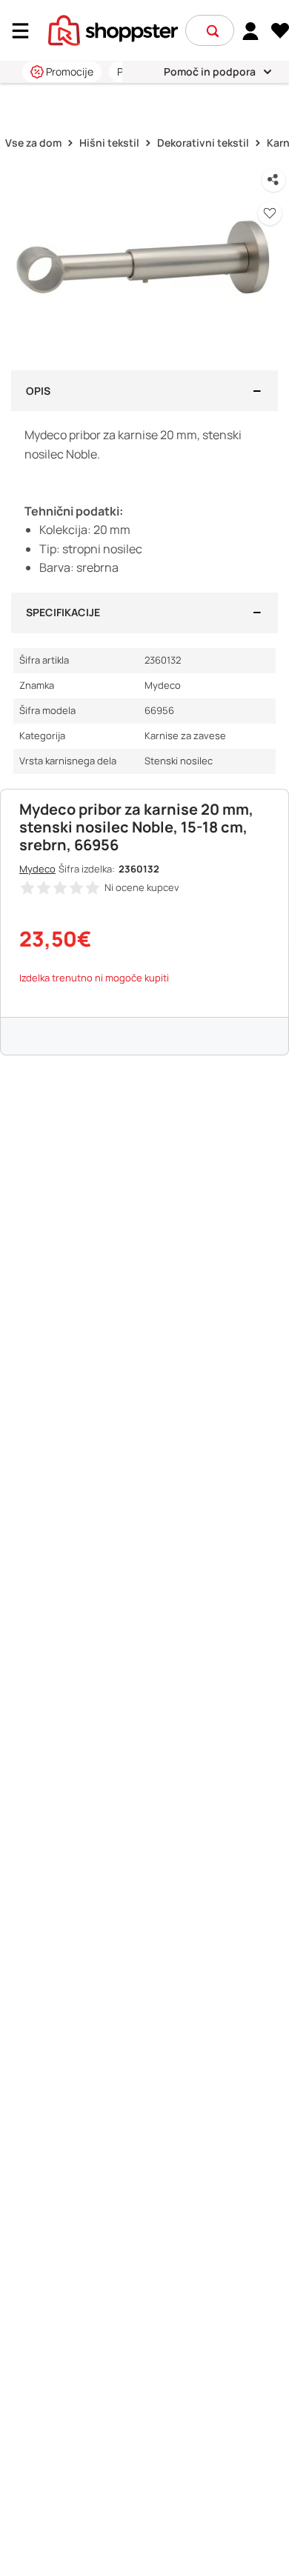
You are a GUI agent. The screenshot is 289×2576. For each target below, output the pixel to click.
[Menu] (26, 31)
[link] (251, 30)
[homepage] (113, 29)
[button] (213, 31)
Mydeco (37, 869)
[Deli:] (273, 180)
